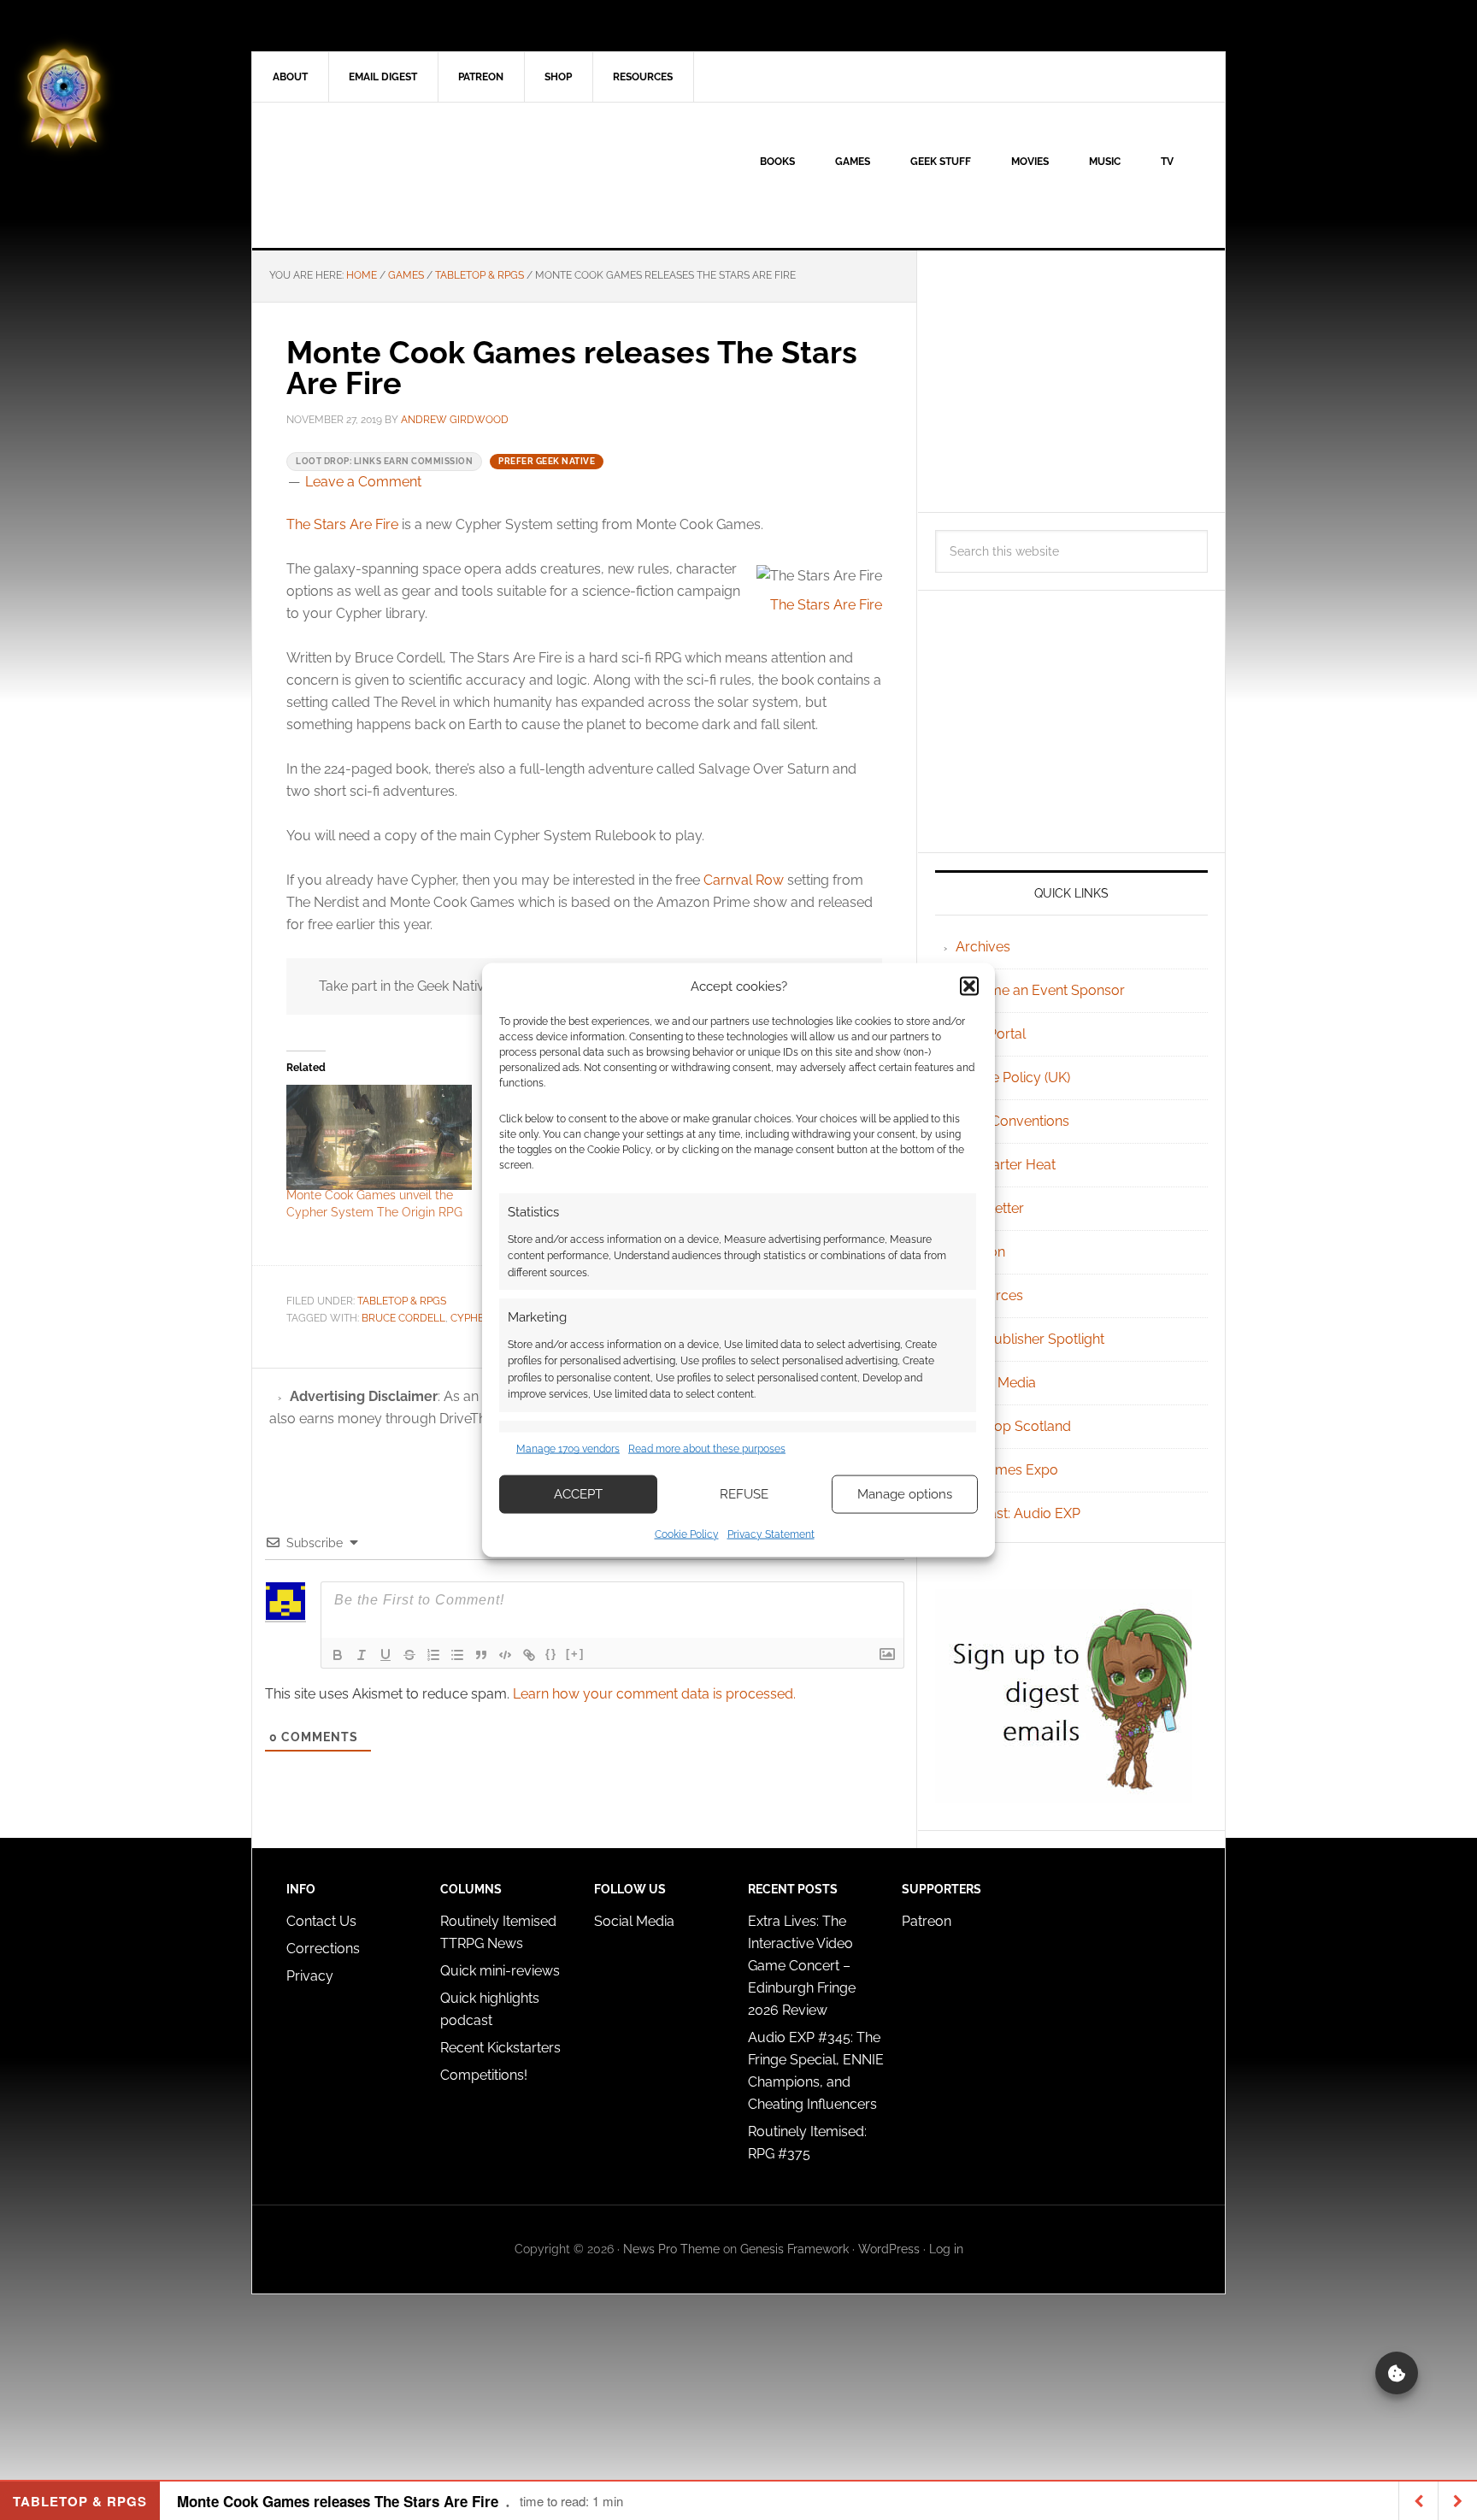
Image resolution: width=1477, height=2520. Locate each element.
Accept (578, 1494)
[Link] (529, 1655)
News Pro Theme (671, 2249)
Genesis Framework (794, 2249)
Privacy (310, 1976)
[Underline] (385, 1655)
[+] (575, 1654)
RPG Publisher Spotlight (1030, 1339)
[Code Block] (505, 1655)
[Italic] (362, 1655)
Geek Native (397, 175)
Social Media (996, 1383)
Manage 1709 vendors (568, 1449)
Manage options (905, 1494)
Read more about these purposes (707, 1449)
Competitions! (484, 2075)
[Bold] (338, 1655)
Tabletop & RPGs (402, 1301)
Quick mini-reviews (500, 1971)
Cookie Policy (687, 1534)
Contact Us (321, 1921)
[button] (969, 986)
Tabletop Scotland (1013, 1426)
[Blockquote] (481, 1655)
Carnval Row (744, 880)
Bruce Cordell (403, 1318)
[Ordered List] (433, 1655)
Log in (946, 2249)
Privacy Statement (771, 1534)
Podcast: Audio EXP (1018, 1513)
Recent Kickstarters (502, 2048)
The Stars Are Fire (342, 524)
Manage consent (1397, 2373)
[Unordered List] (457, 1655)
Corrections (323, 1949)
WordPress (889, 2249)
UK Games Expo (1007, 1470)
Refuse (744, 1494)
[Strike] (409, 1655)
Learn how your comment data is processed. (654, 1694)
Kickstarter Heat (1006, 1165)
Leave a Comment (363, 482)
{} (551, 1654)
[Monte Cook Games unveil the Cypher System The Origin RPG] (379, 1138)
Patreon (927, 1921)
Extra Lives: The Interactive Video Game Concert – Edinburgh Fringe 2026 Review (802, 1966)
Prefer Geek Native (547, 461)
